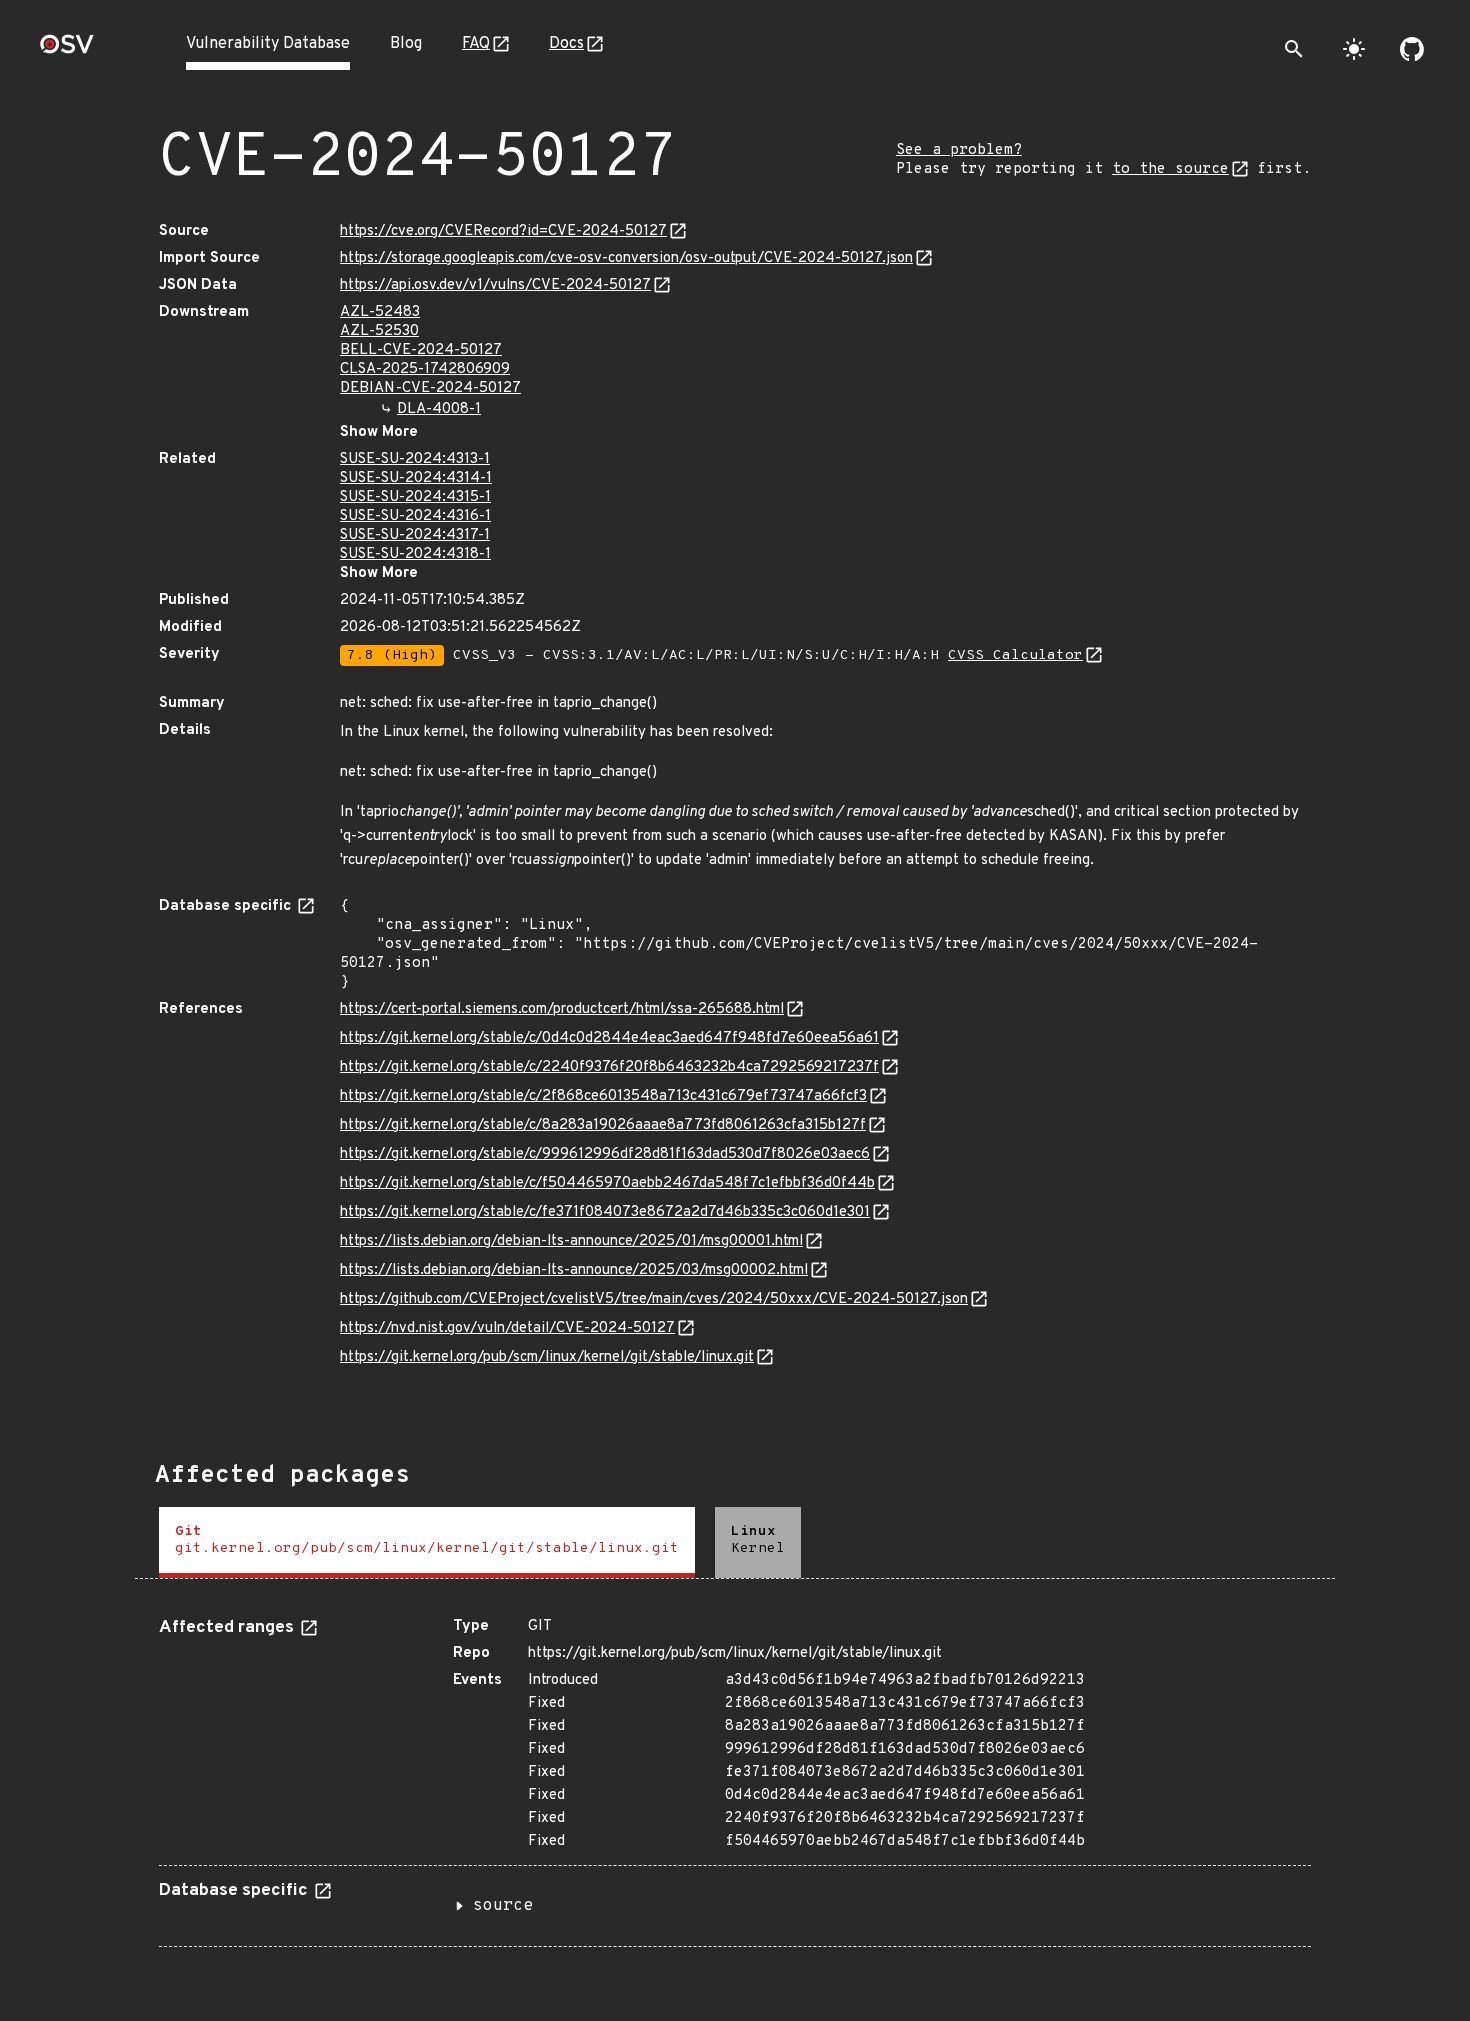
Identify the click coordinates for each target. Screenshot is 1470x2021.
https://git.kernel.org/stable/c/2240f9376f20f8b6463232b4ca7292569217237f (609, 1067)
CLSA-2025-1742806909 (425, 369)
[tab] (427, 1542)
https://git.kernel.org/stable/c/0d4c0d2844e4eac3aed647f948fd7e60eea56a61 (609, 1038)
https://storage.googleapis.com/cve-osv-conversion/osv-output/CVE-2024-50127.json (626, 258)
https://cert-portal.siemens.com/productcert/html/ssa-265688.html (562, 1009)
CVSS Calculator (1015, 655)
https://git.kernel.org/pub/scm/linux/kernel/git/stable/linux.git (547, 1357)
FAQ (476, 44)
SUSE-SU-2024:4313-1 (415, 459)
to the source (1170, 169)
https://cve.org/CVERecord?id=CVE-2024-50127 (503, 231)
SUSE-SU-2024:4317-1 (415, 535)
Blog (406, 44)
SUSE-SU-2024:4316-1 (415, 516)
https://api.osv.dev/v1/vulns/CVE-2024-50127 (495, 285)
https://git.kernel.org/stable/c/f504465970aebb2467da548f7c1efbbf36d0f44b (607, 1183)
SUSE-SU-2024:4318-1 (415, 554)
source (503, 1906)
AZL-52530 (379, 331)
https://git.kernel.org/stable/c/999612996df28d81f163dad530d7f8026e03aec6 (605, 1154)
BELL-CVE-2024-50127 (421, 350)
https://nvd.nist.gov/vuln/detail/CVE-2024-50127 (507, 1328)
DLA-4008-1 (439, 409)
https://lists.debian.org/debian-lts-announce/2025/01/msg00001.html (571, 1241)
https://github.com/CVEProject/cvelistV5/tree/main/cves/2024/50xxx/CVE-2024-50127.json (654, 1299)
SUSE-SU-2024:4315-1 (415, 497)
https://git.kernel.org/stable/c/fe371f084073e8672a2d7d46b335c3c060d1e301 (605, 1212)
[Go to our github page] (1412, 49)
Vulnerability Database (268, 44)
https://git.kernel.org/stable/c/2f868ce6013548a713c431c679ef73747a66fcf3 (603, 1096)
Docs (566, 44)
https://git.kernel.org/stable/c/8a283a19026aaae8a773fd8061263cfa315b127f (603, 1125)
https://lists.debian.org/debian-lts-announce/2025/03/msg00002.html (574, 1270)
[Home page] (67, 50)
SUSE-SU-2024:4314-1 (416, 478)
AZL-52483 (380, 312)
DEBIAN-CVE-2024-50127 (430, 388)
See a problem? (959, 150)
